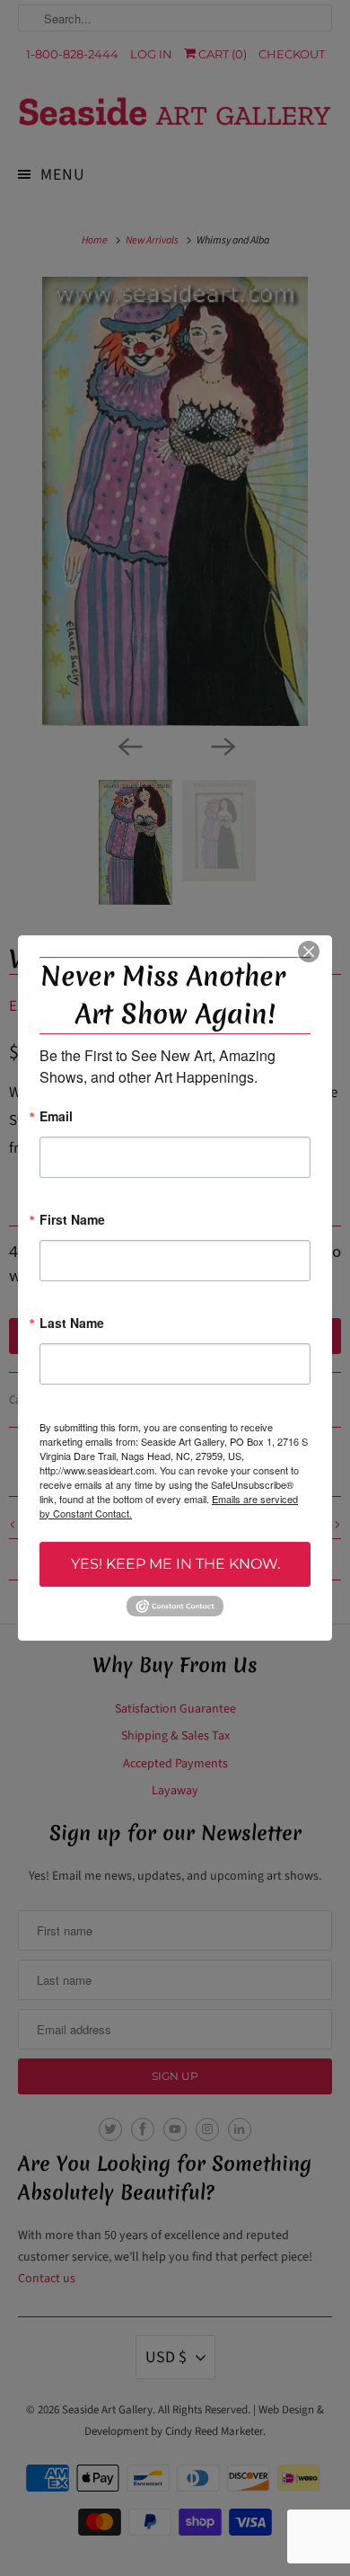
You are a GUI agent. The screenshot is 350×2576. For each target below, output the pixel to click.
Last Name (72, 1324)
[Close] (309, 952)
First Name (72, 1221)
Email (56, 1117)
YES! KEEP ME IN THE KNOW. (175, 1564)
